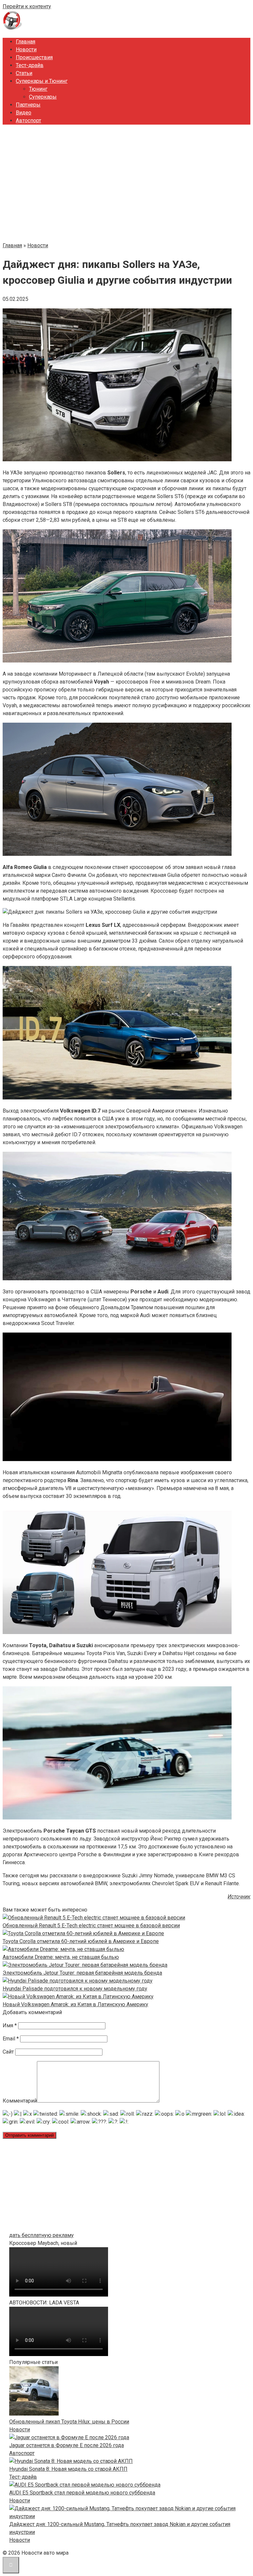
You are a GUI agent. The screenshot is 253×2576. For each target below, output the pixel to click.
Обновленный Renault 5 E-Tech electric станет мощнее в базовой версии (91, 1926)
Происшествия (34, 57)
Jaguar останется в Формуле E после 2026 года (67, 2445)
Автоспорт (28, 120)
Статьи (24, 73)
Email (11, 2039)
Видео (24, 113)
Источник (239, 1897)
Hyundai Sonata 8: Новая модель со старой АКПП (68, 2469)
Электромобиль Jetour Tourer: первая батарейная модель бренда (82, 1973)
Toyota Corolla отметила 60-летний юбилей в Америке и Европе (81, 1941)
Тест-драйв (30, 65)
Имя (10, 2025)
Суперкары (43, 97)
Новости (26, 49)
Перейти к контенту (27, 6)
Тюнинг (38, 89)
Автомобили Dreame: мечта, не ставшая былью (61, 1957)
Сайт (8, 2052)
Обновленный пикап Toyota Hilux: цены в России (69, 2422)
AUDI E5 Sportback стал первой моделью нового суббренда (82, 2493)
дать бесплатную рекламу (42, 2235)
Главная (26, 42)
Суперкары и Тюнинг (42, 81)
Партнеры (28, 105)
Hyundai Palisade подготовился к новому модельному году (75, 1989)
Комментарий (20, 2101)
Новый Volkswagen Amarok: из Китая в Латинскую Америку (75, 2004)
